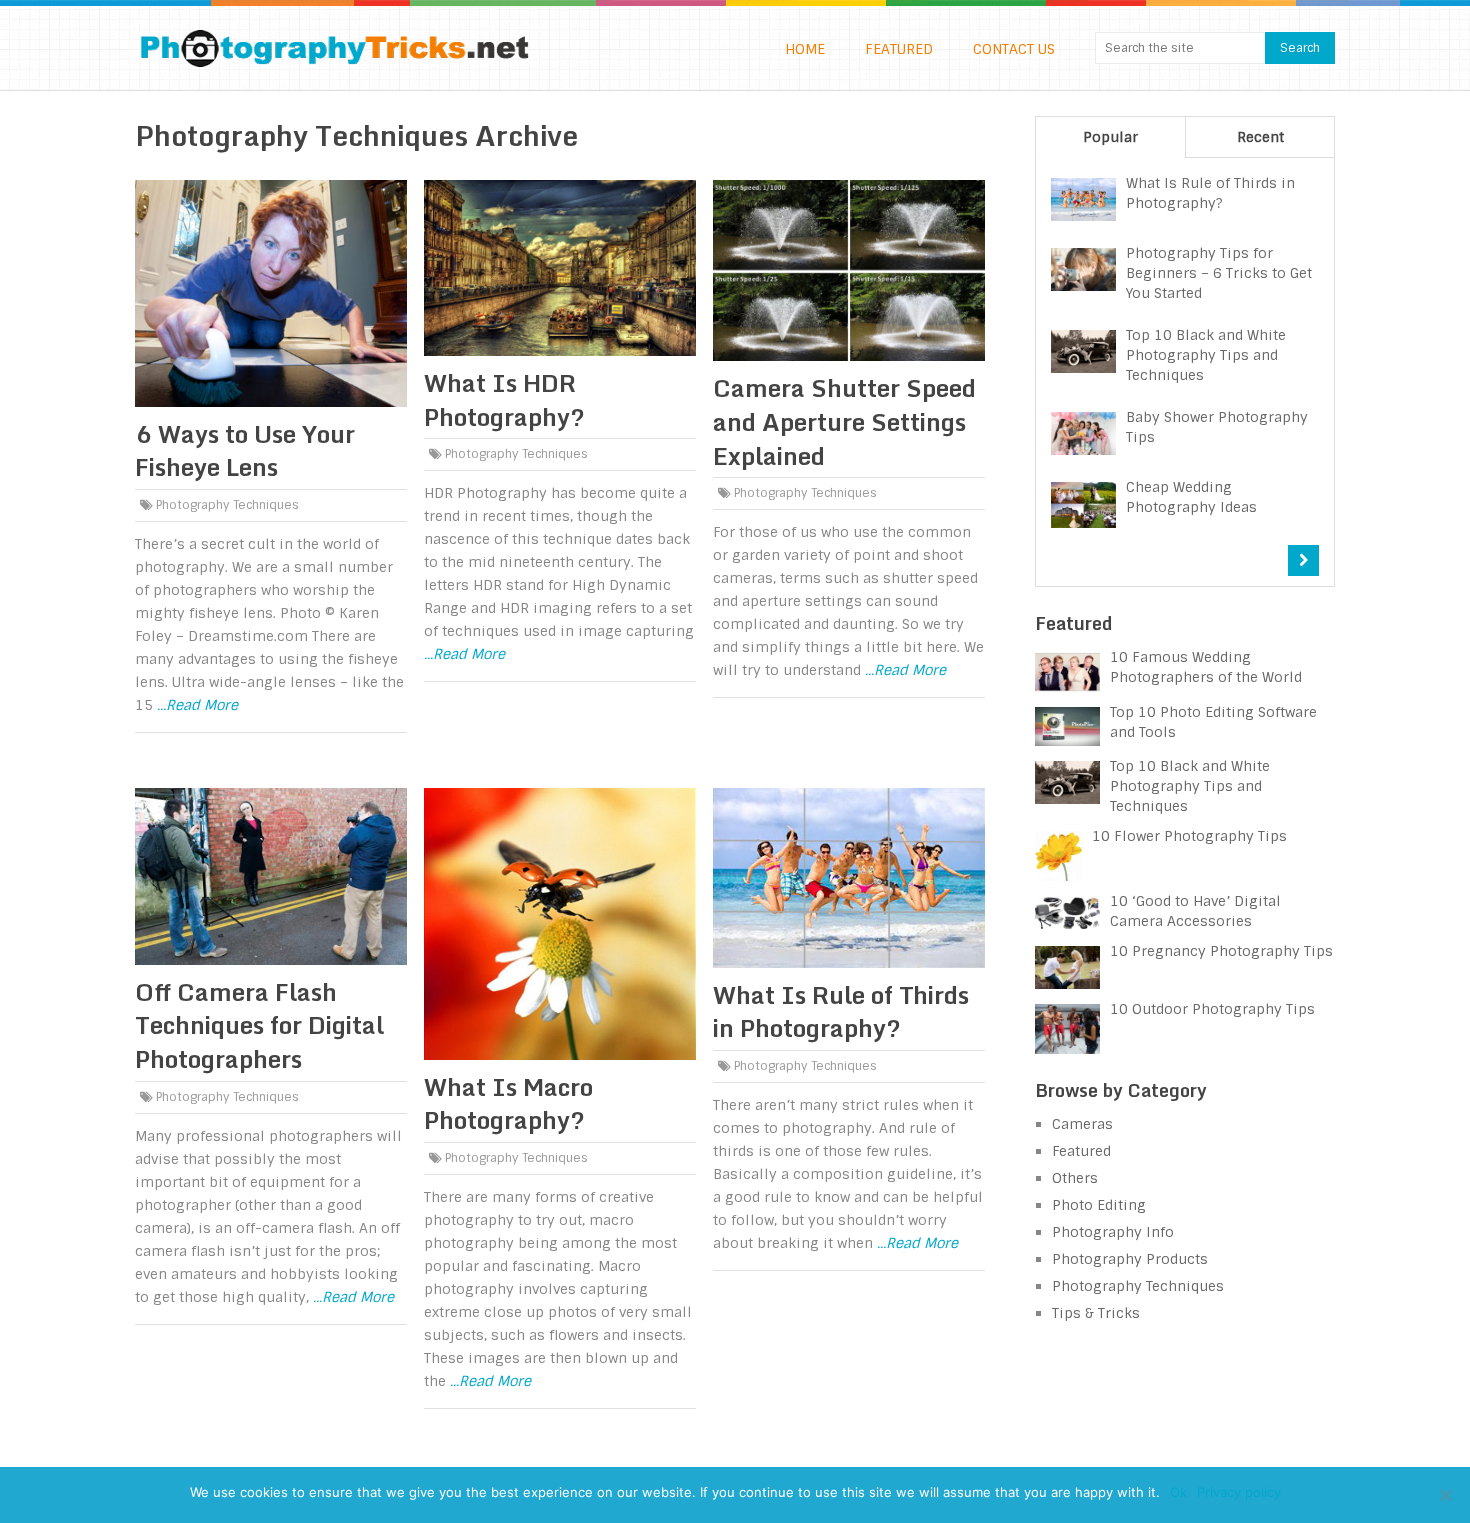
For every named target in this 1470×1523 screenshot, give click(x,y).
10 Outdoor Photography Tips (1212, 1009)
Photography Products (1130, 1259)
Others (1075, 1178)
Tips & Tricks (1096, 1313)
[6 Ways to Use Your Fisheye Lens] (271, 293)
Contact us (1014, 49)
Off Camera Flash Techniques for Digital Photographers (259, 1025)
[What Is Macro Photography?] (560, 924)
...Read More (197, 705)
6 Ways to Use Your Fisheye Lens (245, 450)
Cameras (1082, 1124)
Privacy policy (1239, 1492)
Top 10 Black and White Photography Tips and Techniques (1190, 786)
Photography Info (1113, 1232)
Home (805, 49)
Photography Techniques (227, 505)
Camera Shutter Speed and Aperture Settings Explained (844, 421)
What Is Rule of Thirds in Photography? (841, 1011)
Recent (1260, 137)
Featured (899, 49)
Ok (1178, 1492)
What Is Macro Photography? (508, 1103)
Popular (1110, 137)
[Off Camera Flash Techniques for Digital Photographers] (271, 876)
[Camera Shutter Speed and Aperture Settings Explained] (849, 270)
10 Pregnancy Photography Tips (1221, 951)
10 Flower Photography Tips (1189, 836)
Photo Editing (1099, 1205)
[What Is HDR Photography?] (560, 268)
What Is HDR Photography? (504, 399)
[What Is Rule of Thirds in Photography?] (849, 878)
